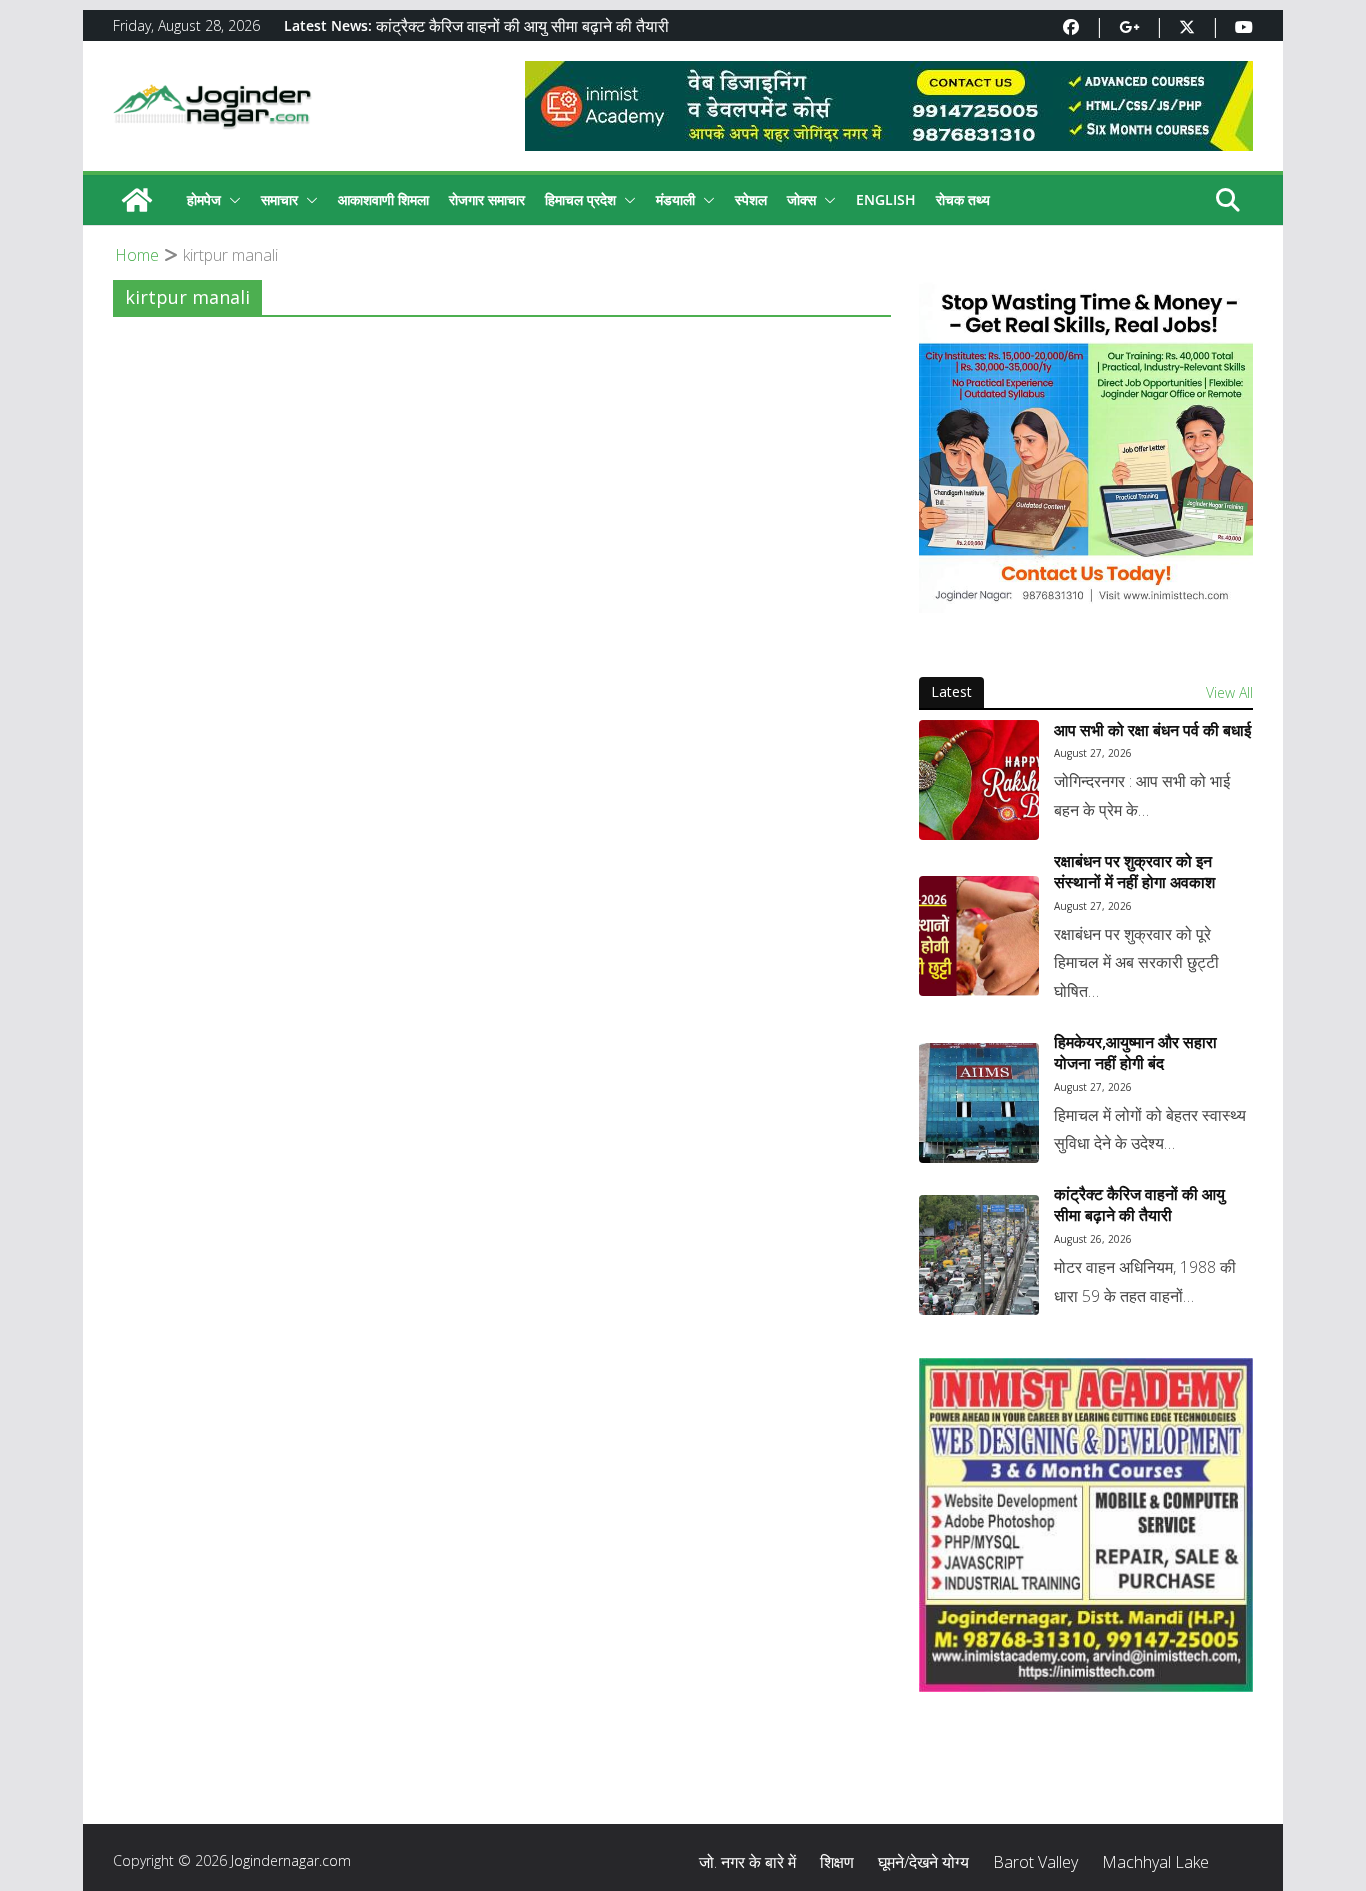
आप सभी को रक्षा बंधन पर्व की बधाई (1152, 730)
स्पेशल (751, 199)
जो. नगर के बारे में (747, 1862)
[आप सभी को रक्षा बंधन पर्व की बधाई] (979, 780)
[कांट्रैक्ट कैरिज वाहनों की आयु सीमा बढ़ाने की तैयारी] (979, 1255)
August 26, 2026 (1093, 1239)
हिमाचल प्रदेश (580, 199)
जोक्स (801, 199)
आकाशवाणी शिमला (383, 199)
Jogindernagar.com (291, 1860)
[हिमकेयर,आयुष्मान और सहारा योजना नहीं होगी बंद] (979, 1103)
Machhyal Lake (1155, 1862)
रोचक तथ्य (963, 199)
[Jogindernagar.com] (137, 200)
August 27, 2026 (1093, 753)
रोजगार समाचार (487, 199)
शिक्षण (837, 1862)
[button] (231, 200)
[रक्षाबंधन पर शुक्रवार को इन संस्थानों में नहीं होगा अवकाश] (979, 936)
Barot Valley (1035, 1862)
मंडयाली (675, 199)
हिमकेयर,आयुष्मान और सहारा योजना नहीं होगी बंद (1135, 1053)
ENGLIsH (886, 199)
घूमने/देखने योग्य (923, 1862)
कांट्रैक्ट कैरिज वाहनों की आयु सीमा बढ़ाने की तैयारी (522, 26)
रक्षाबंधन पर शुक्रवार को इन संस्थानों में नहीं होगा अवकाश (1134, 872)
